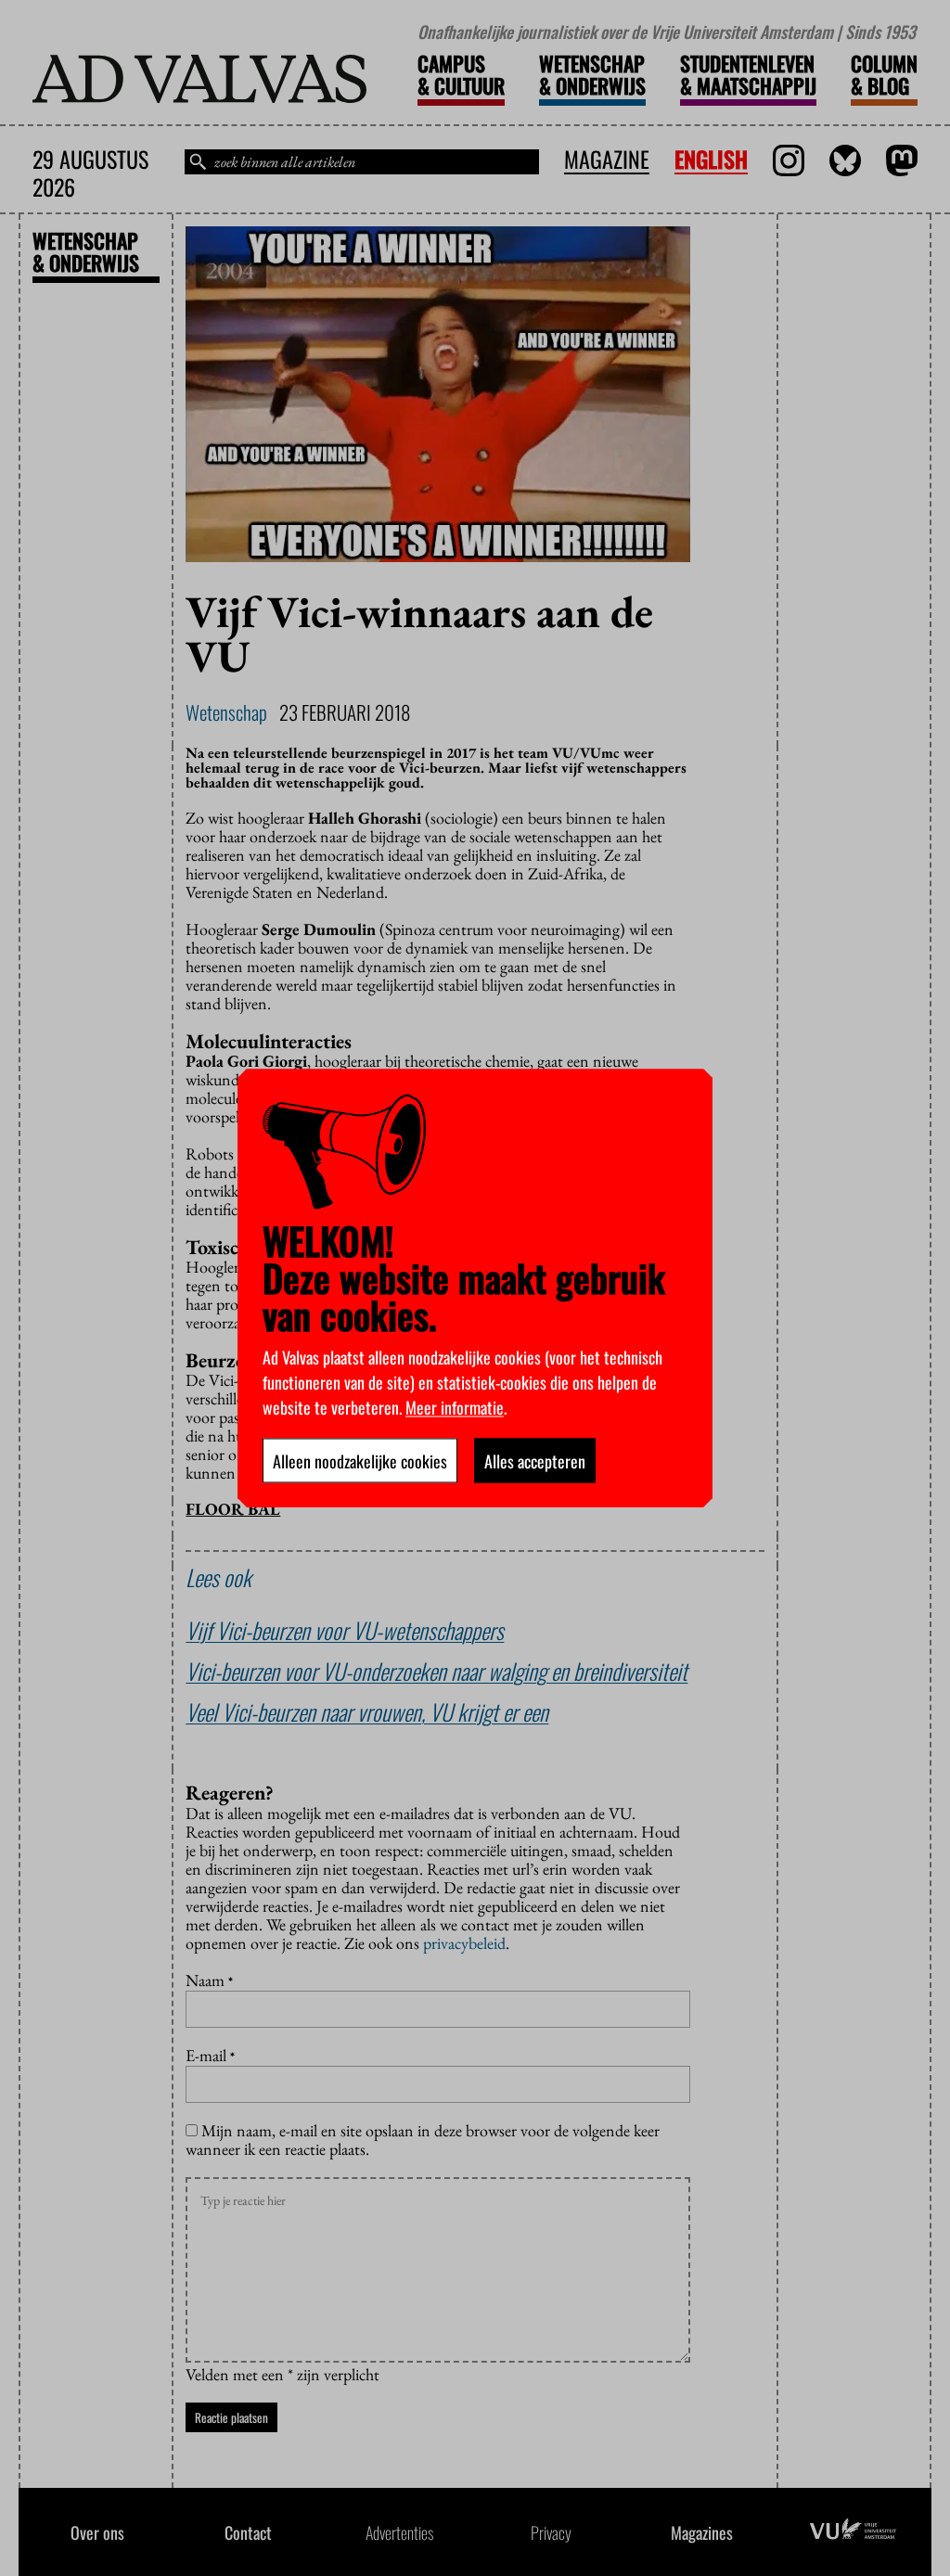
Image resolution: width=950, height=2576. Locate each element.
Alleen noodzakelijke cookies (360, 1460)
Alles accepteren (535, 1460)
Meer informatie (455, 1406)
